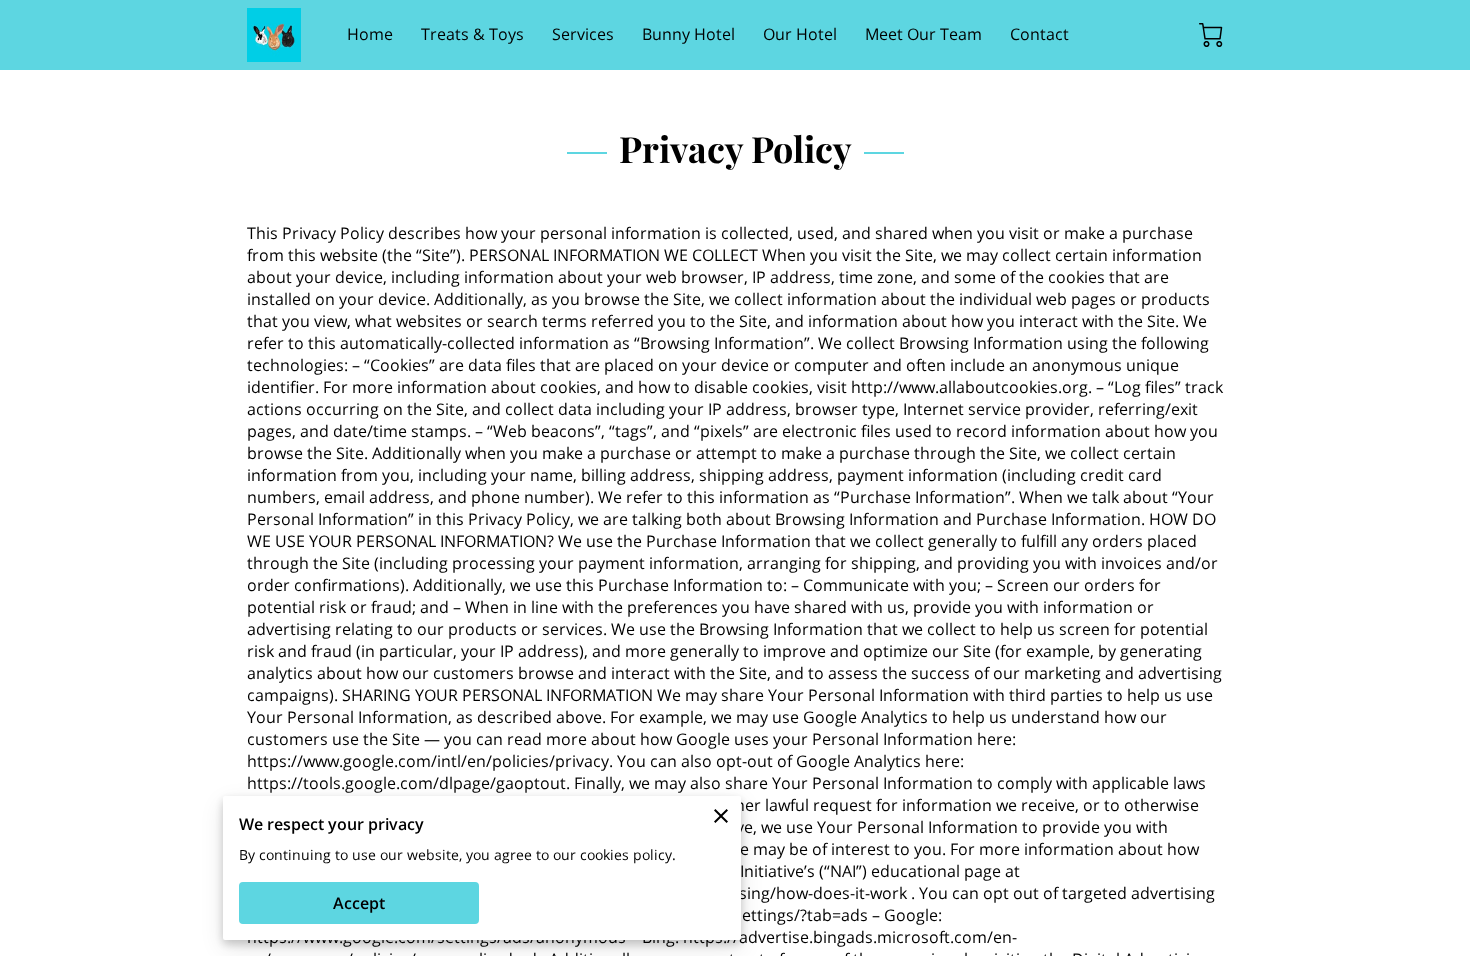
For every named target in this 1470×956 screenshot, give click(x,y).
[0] (1211, 35)
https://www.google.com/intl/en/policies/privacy (428, 761)
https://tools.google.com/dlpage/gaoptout (406, 783)
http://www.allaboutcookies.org (969, 387)
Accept (359, 903)
